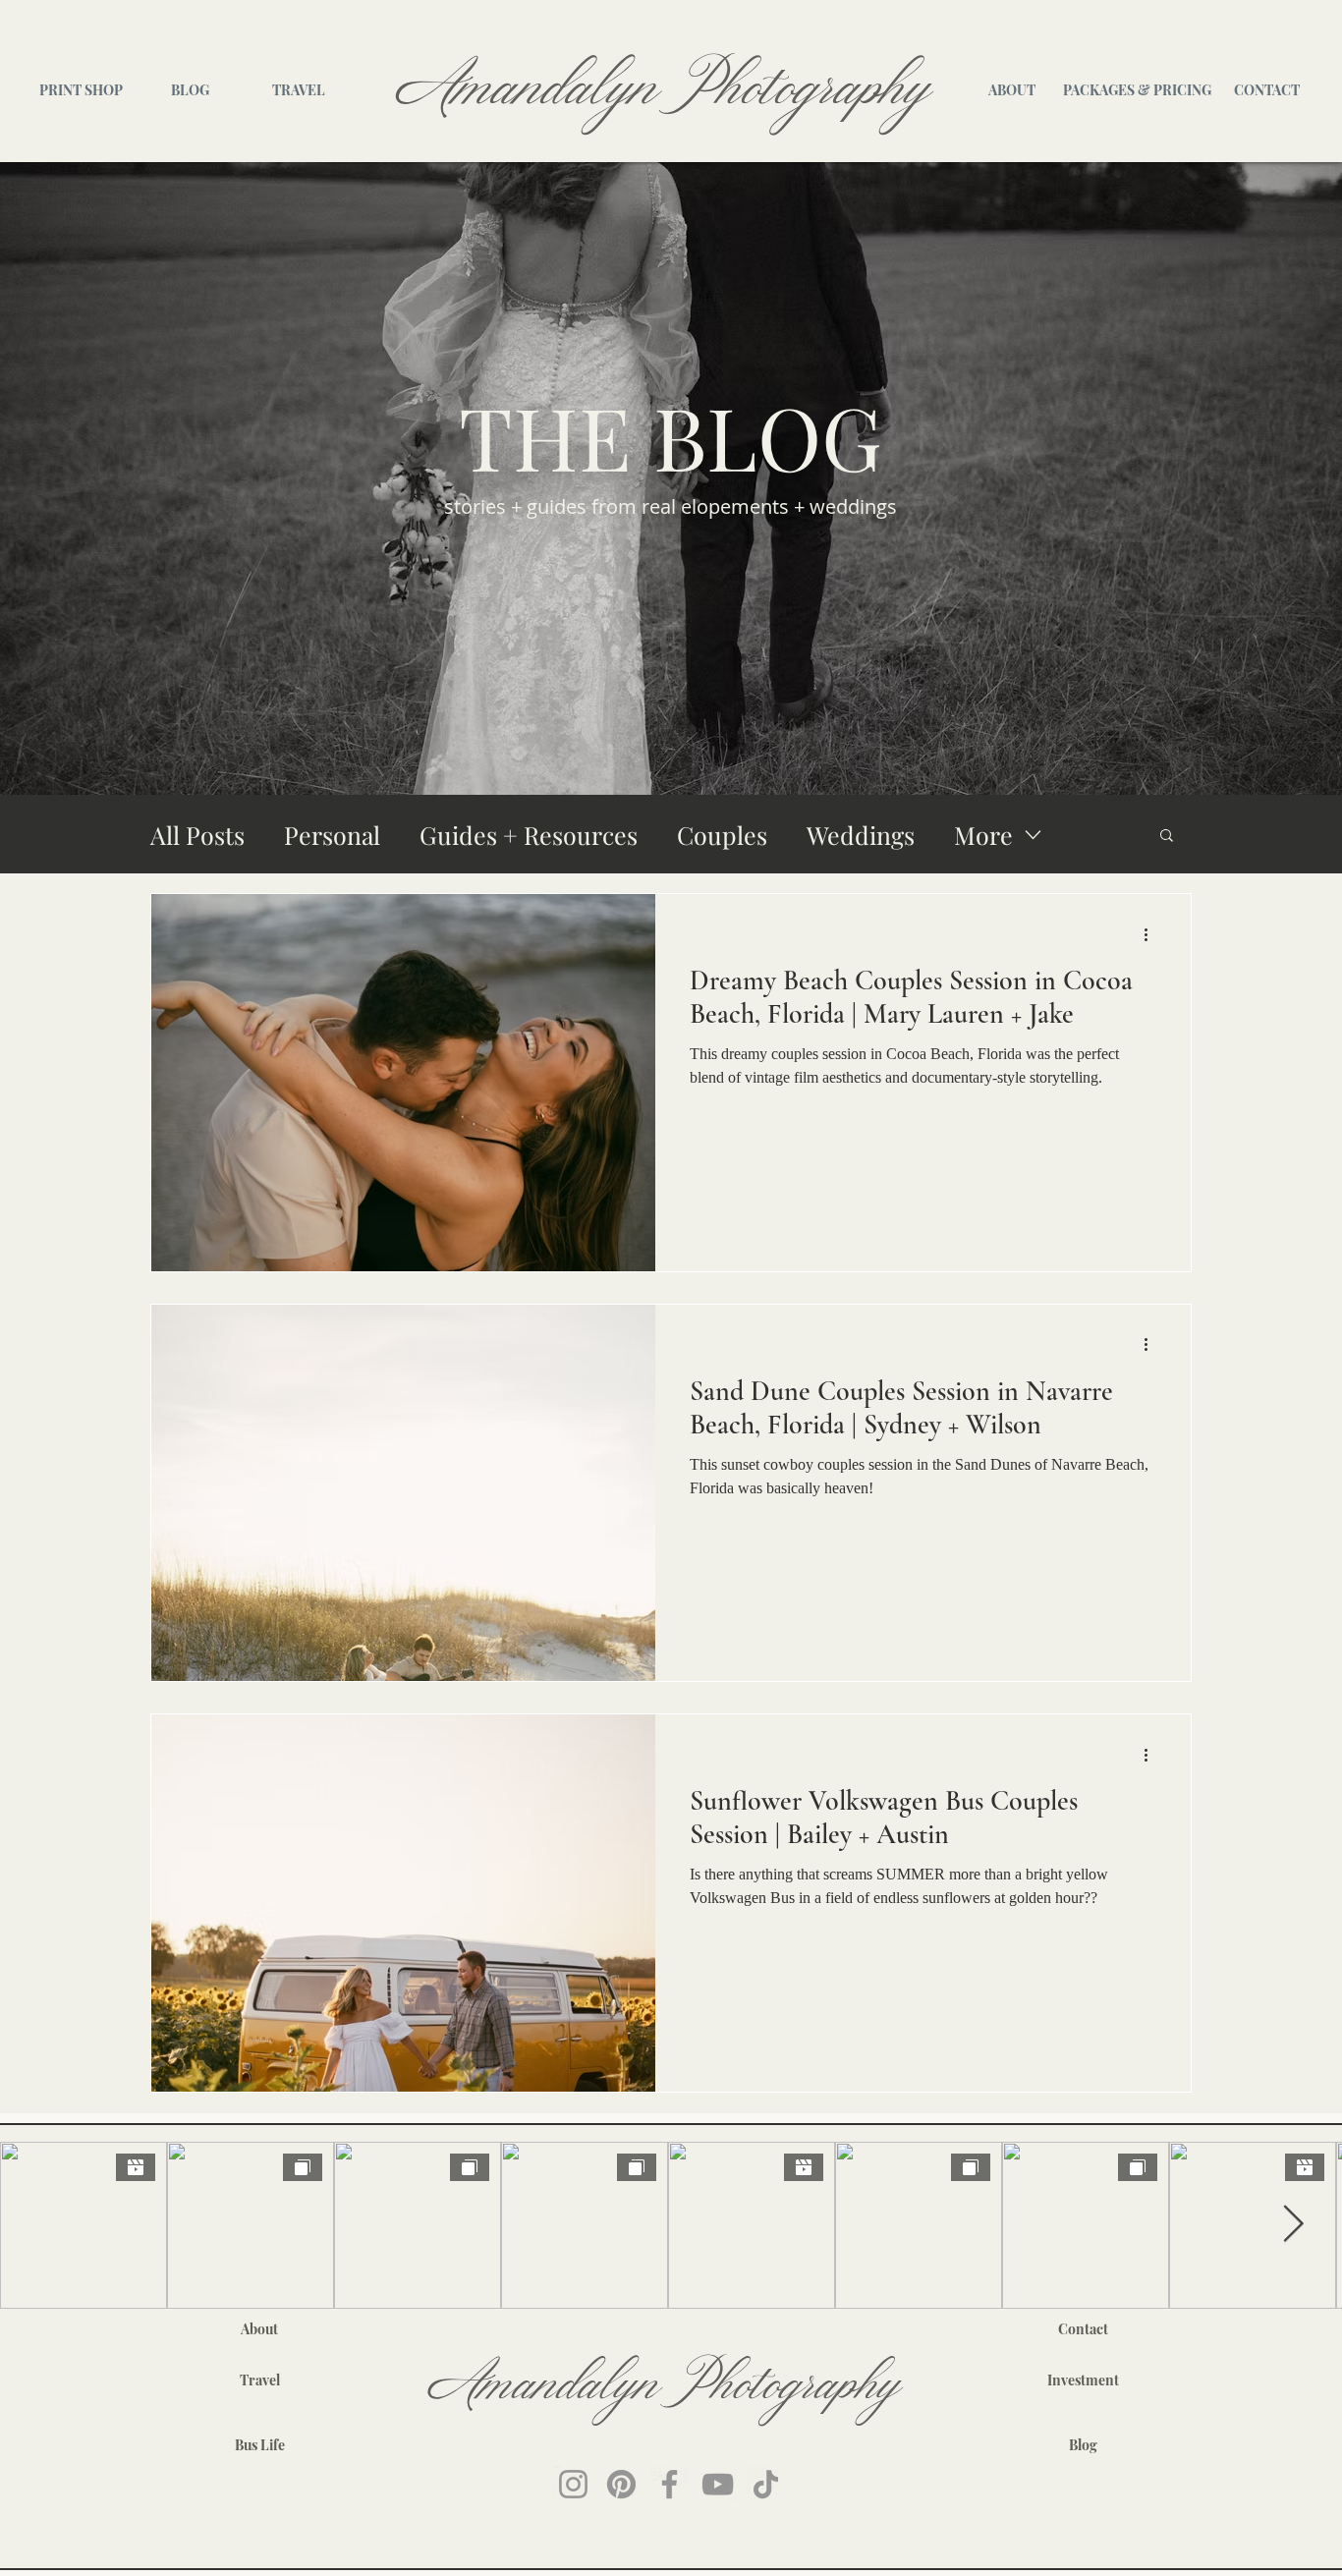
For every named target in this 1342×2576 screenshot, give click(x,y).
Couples (722, 835)
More (983, 835)
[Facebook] (670, 2484)
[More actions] (1152, 934)
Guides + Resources (529, 835)
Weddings (861, 835)
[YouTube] (718, 2484)
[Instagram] (573, 2484)
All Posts (197, 835)
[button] (1167, 837)
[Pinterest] (621, 2484)
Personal (332, 835)
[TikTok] (766, 2484)
